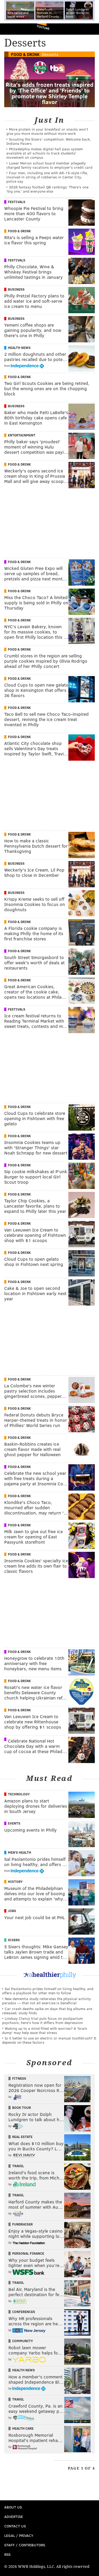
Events (14, 1823)
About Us (13, 2507)
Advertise (14, 2516)
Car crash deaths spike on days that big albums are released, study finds (47, 2011)
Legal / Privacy (19, 2535)
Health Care (23, 2428)
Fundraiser (22, 2224)
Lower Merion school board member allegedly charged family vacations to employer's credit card (49, 165)
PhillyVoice (13, 29)
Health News (19, 348)
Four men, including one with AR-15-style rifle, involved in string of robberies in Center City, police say (47, 177)
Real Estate (22, 2137)
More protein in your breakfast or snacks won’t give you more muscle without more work (47, 131)
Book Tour (22, 2108)
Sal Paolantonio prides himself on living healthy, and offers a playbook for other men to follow (48, 1991)
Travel (18, 2166)
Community (23, 2341)
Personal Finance (28, 2253)
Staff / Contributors (25, 2545)
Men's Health (20, 1852)
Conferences (24, 2312)
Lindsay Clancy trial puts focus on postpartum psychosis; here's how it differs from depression (43, 2020)
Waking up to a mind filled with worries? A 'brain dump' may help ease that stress (45, 2030)
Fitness (19, 2078)
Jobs (12, 1911)
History (15, 1882)
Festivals (17, 202)
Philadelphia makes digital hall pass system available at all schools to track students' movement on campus (45, 153)
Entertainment (22, 435)
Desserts (50, 54)
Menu (91, 29)
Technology (19, 1794)
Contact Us (15, 2526)
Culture (43, 27)
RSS (7, 2554)
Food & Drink (25, 54)
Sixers (14, 1940)
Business (16, 289)
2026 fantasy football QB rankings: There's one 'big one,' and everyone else (47, 189)
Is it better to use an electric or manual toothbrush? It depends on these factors (49, 2040)
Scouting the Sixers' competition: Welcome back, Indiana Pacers (49, 141)
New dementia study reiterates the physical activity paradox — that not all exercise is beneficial (46, 2001)
